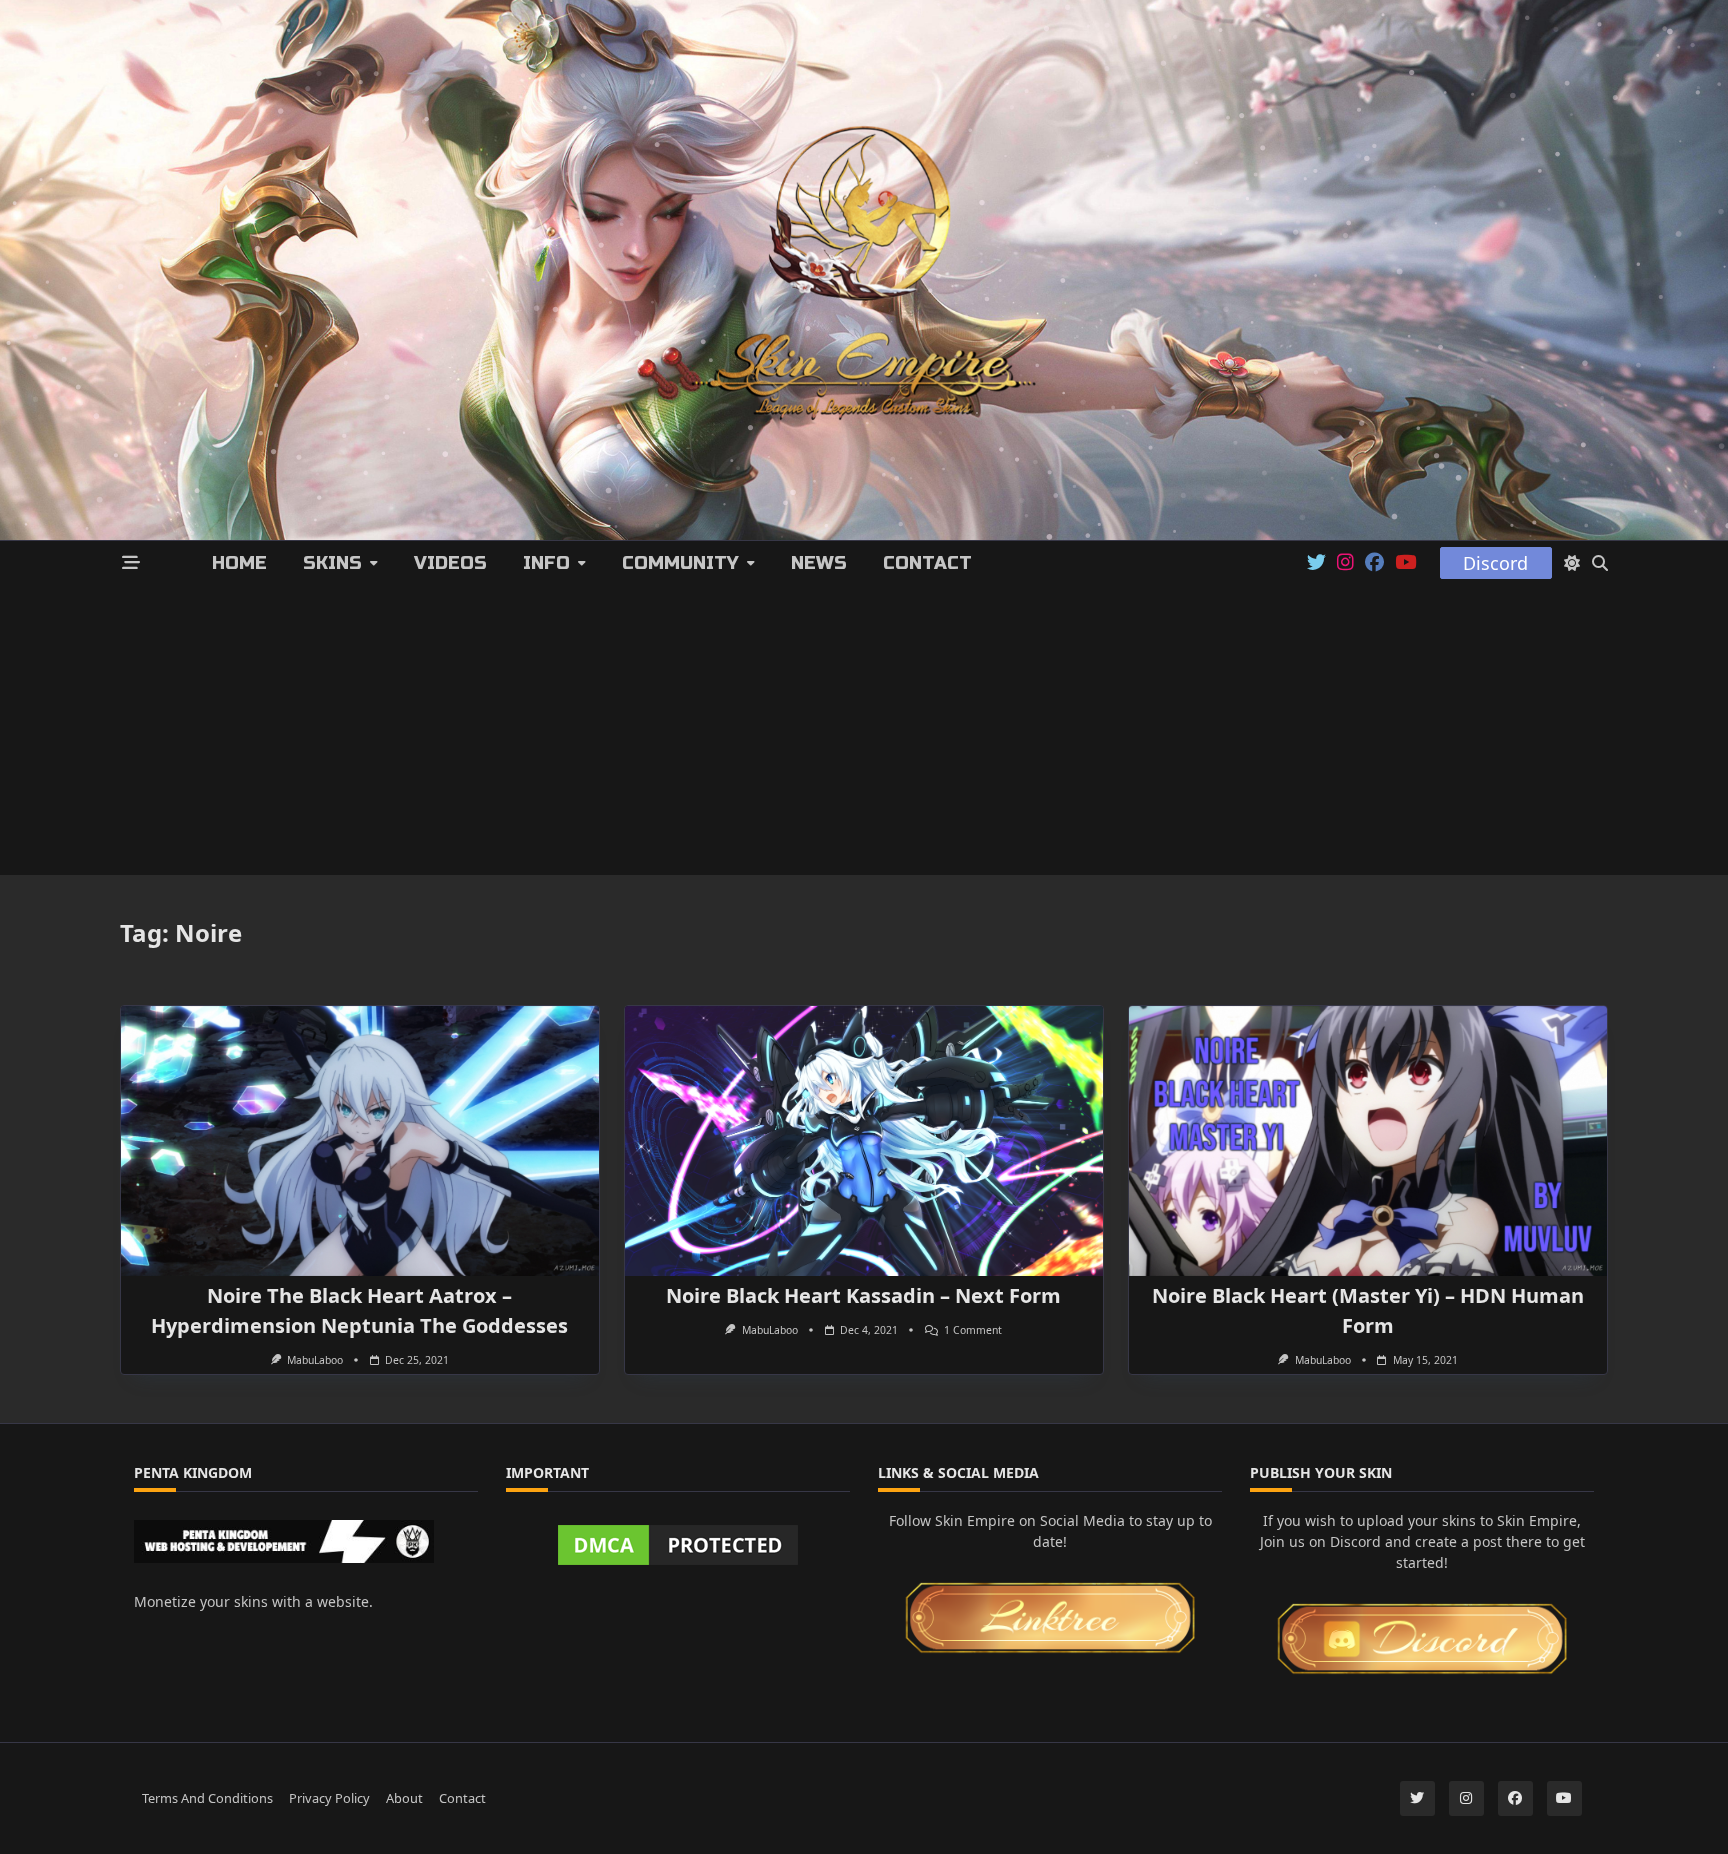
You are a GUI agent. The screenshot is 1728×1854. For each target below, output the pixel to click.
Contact (927, 563)
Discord (1495, 563)
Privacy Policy (329, 1797)
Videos (450, 563)
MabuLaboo (315, 1360)
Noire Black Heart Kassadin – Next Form (863, 1295)
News (819, 563)
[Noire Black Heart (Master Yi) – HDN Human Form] (1368, 1141)
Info (546, 563)
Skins (332, 563)
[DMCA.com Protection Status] (678, 1545)
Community (680, 563)
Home (239, 563)
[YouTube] (1405, 563)
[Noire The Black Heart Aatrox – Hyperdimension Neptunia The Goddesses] (360, 1141)
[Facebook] (1374, 563)
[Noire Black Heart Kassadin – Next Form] (864, 1141)
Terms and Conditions (207, 1797)
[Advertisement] (864, 735)
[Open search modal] (1600, 563)
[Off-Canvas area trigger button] (131, 563)
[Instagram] (1345, 563)
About (404, 1797)
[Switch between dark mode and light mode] (1572, 563)
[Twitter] (1316, 563)
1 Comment (973, 1330)
